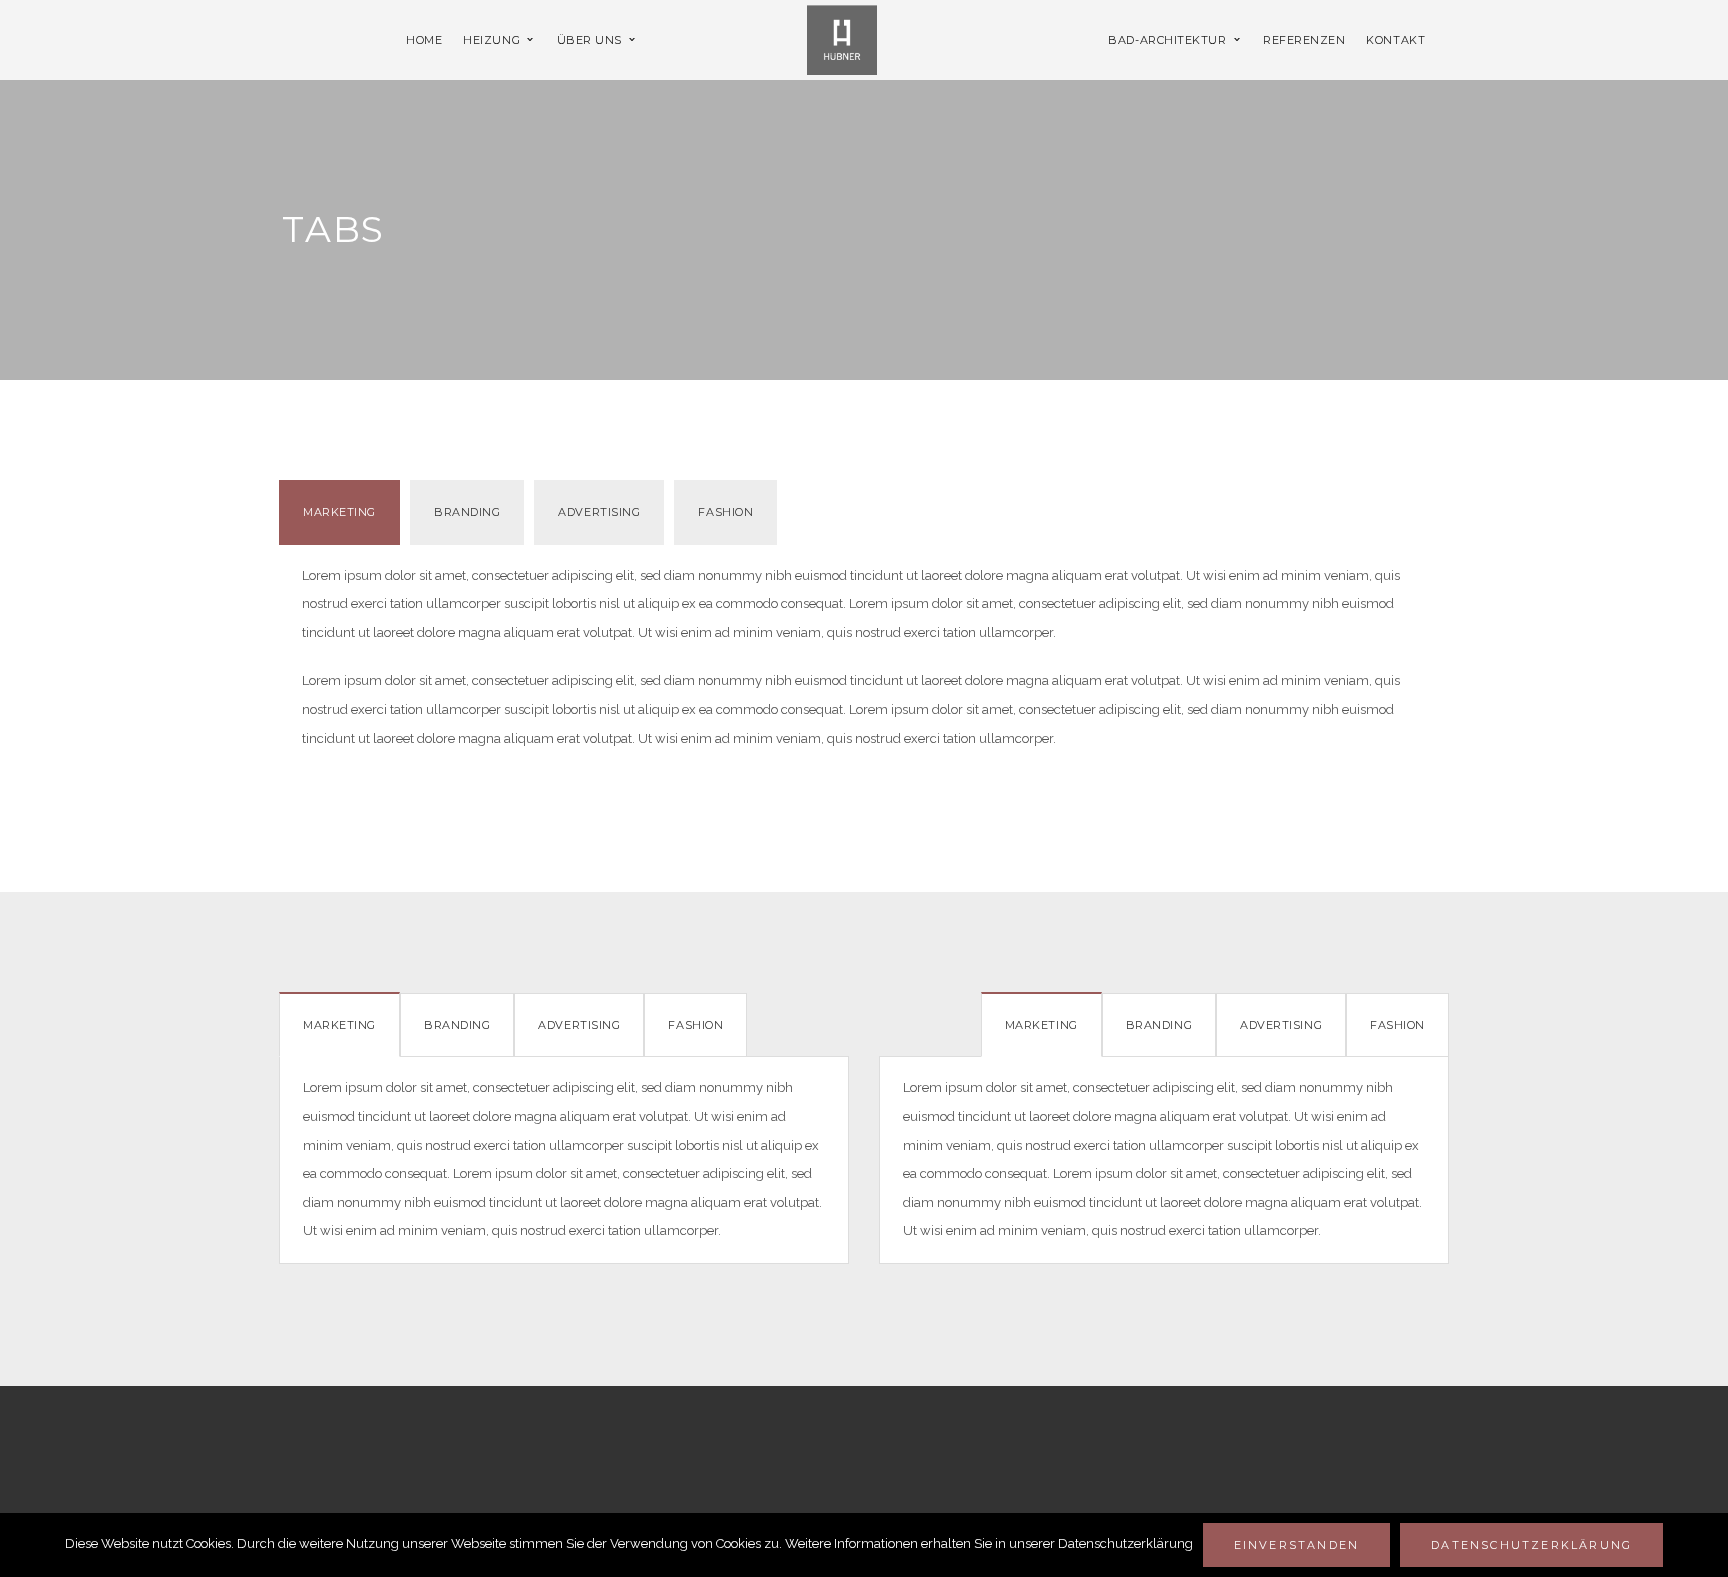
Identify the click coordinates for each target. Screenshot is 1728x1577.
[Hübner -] (842, 38)
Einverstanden (1297, 1545)
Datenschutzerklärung (1531, 1545)
